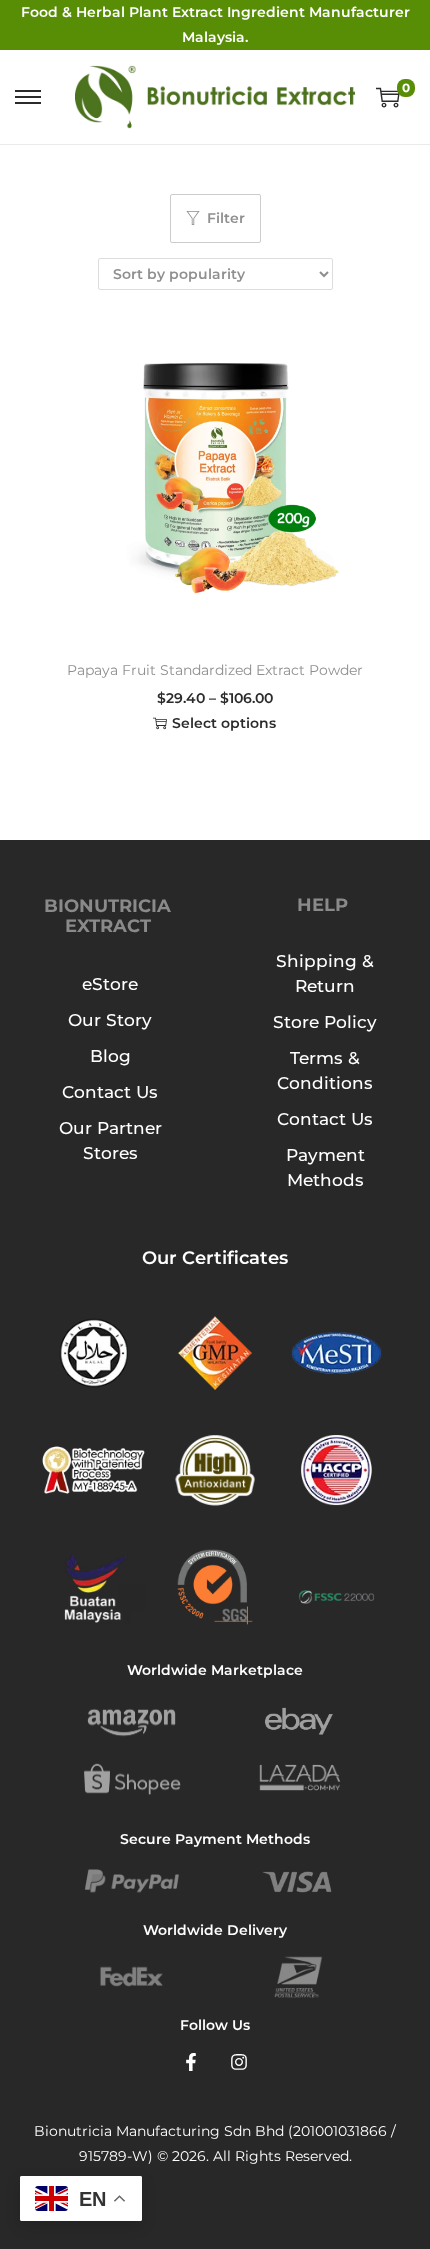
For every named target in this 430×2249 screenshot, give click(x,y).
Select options (224, 723)
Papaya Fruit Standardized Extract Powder (215, 670)
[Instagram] (239, 2062)
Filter (226, 218)
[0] (388, 97)
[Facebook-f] (191, 2062)
